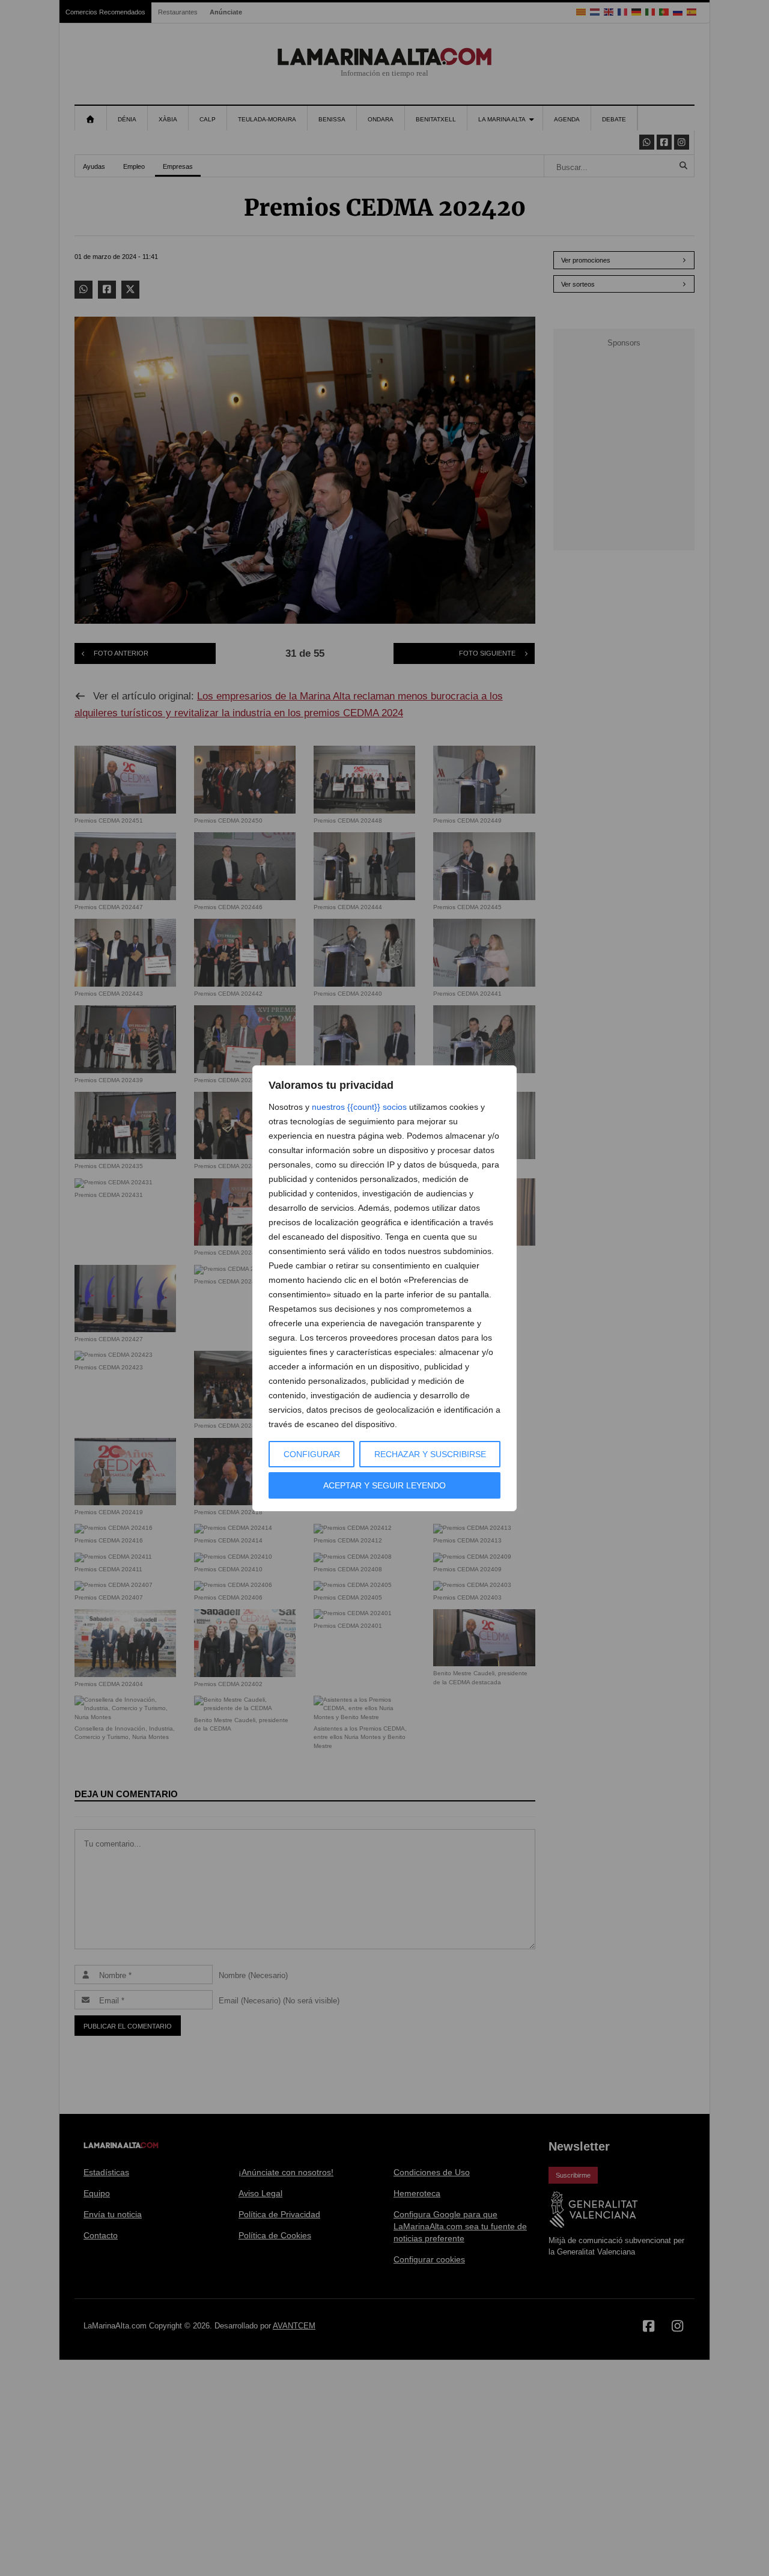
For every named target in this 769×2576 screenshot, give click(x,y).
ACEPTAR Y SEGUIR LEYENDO (384, 1485)
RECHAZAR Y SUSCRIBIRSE (430, 1454)
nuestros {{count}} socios (359, 1107)
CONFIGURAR (312, 1454)
